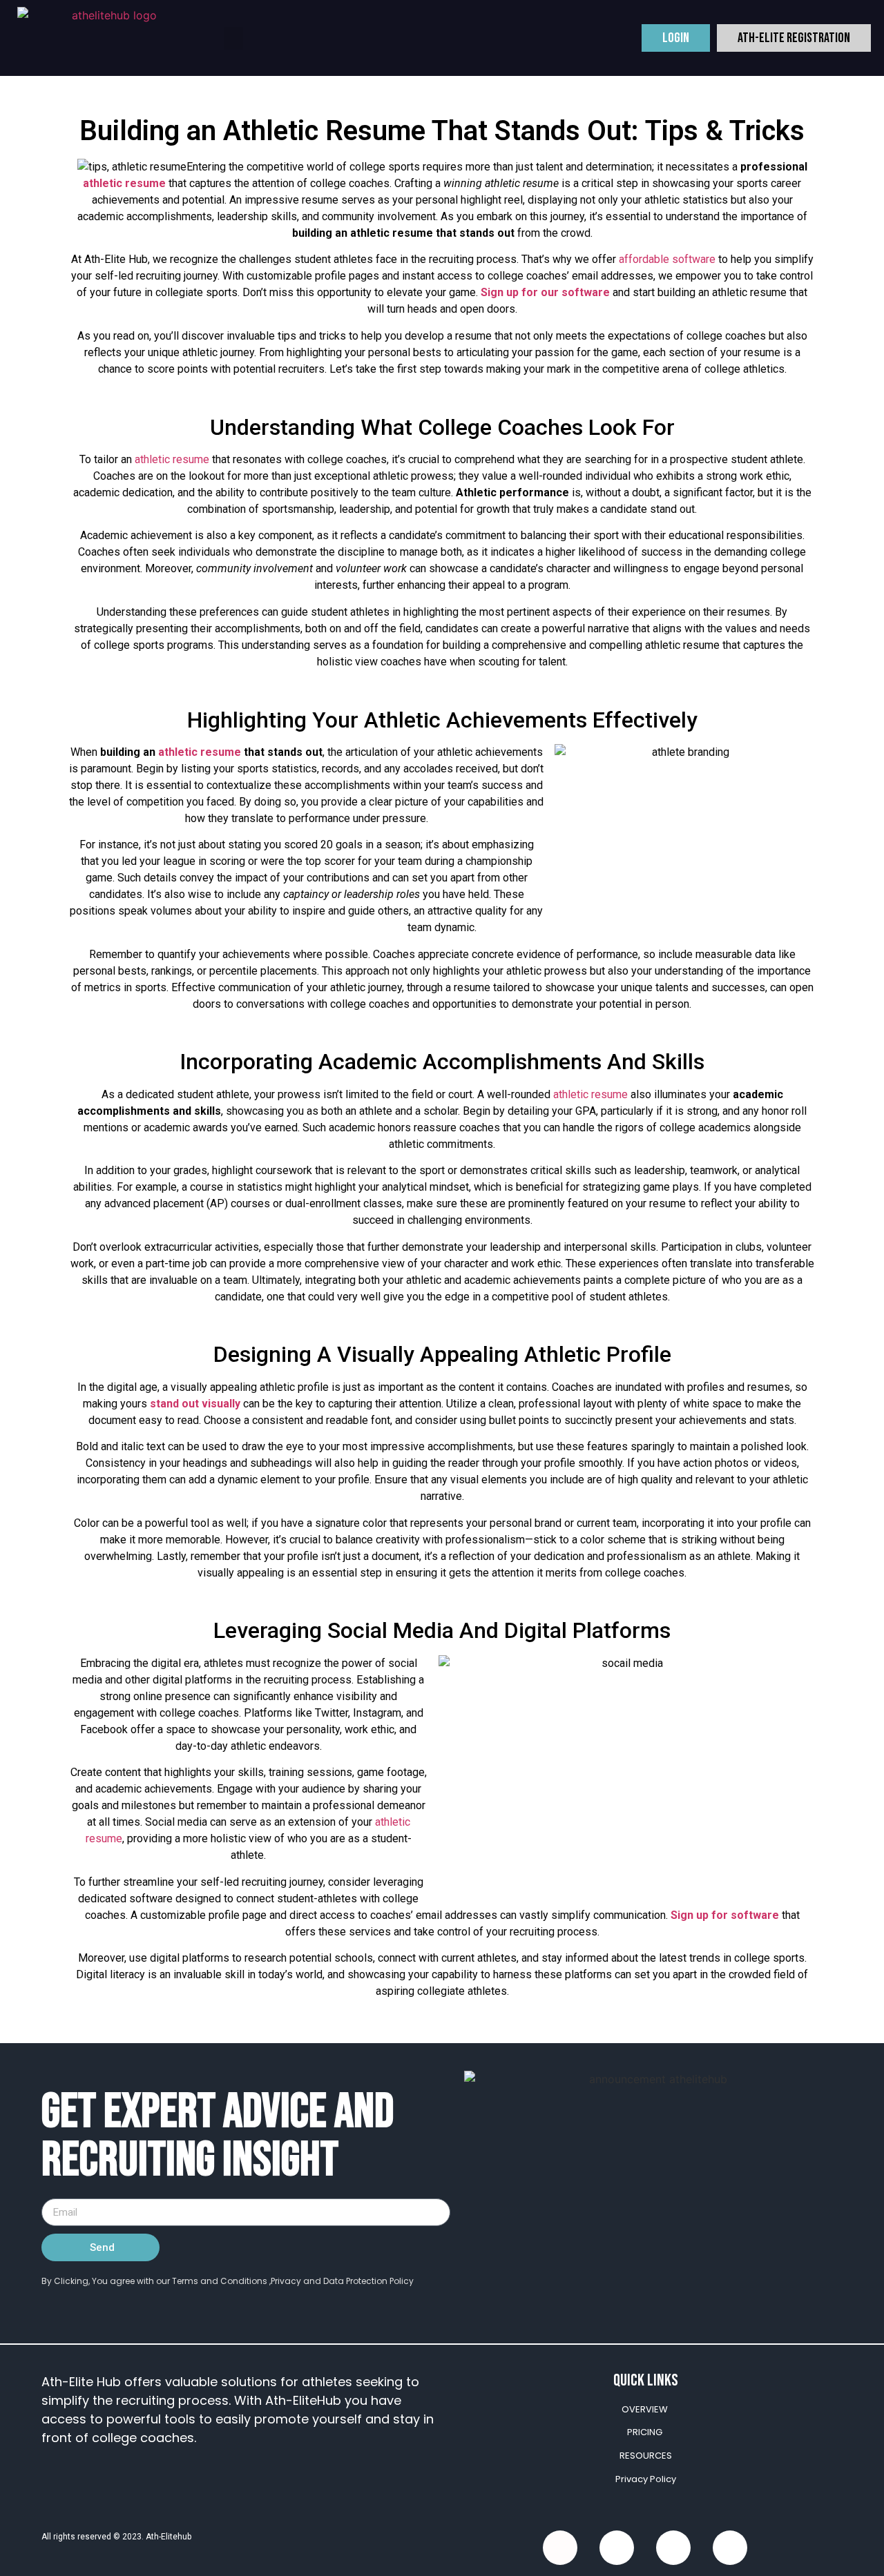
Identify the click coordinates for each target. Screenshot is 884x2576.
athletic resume (124, 183)
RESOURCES (646, 2456)
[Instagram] (730, 2548)
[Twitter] (617, 2548)
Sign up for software (725, 1915)
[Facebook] (560, 2548)
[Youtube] (673, 2548)
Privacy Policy (646, 2479)
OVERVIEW (645, 2409)
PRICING (645, 2432)
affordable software (667, 259)
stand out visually (195, 1404)
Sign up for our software (545, 292)
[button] (233, 38)
